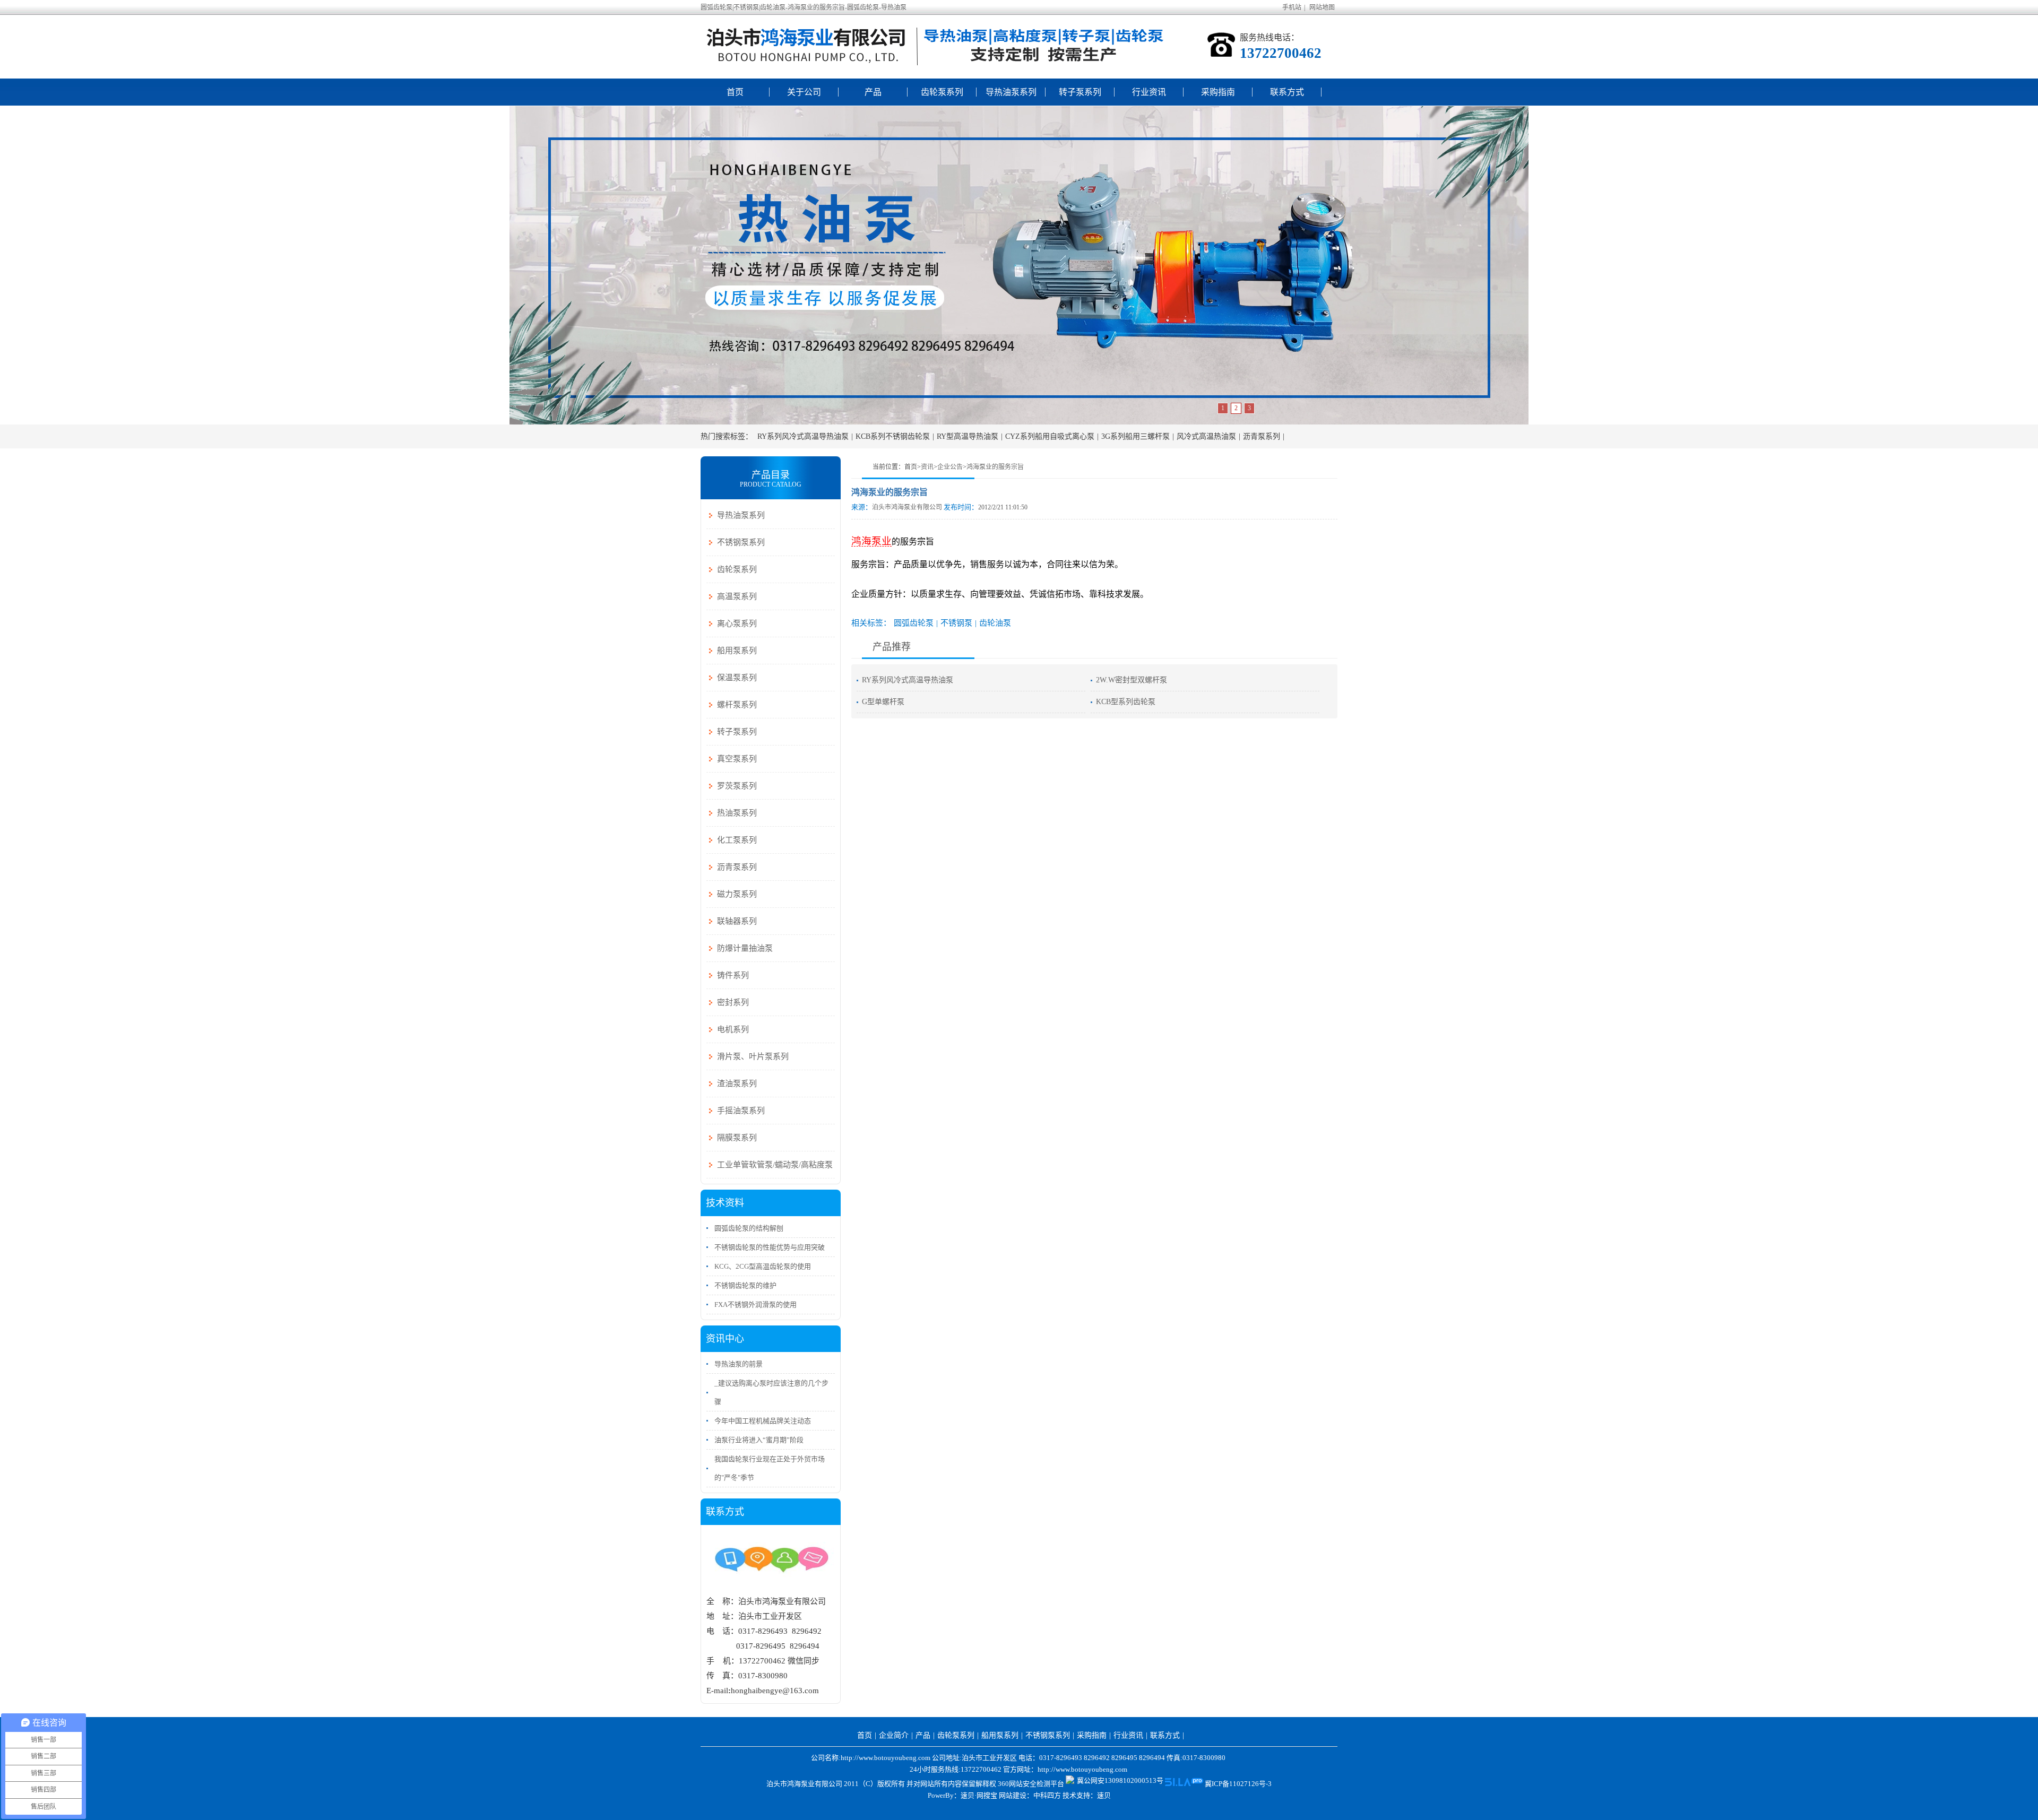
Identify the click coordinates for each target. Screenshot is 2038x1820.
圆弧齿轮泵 (914, 623)
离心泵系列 (737, 623)
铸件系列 (733, 975)
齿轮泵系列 (942, 92)
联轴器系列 (737, 921)
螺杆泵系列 (737, 705)
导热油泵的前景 (739, 1364)
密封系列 (733, 1002)
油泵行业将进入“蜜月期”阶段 (759, 1440)
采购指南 (1218, 92)
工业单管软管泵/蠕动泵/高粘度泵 (775, 1165)
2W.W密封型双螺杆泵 (1132, 680)
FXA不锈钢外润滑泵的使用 (755, 1305)
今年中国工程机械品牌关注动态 (763, 1421)
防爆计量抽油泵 (745, 948)
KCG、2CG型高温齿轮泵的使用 (763, 1266)
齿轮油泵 (995, 623)
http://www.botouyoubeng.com (1082, 1769)
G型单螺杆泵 (883, 702)
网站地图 (1322, 7)
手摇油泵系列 (741, 1111)
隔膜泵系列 (737, 1138)
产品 (873, 92)
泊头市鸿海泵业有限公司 (907, 507)
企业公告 (950, 467)
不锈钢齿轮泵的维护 (745, 1285)
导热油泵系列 (1011, 92)
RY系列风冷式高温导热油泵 (803, 436)
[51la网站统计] (1184, 1784)
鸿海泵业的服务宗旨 (995, 467)
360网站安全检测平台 (1031, 1784)
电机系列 (733, 1029)
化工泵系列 (737, 840)
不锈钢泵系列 (741, 542)
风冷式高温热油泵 (1206, 436)
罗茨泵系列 (737, 786)
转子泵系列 (1080, 92)
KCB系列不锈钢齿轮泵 (893, 436)
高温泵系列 (737, 596)
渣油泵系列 (737, 1084)
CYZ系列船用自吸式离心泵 (1050, 436)
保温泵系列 (737, 678)
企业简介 (894, 1735)
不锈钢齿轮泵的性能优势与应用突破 (770, 1247)
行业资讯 (1149, 92)
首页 (735, 92)
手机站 (1292, 7)
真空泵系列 (737, 759)
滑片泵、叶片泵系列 (753, 1056)
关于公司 (804, 92)
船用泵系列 (737, 651)
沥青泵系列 (1262, 436)
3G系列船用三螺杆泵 (1135, 436)
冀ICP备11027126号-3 (1238, 1784)
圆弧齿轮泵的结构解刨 (749, 1228)
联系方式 (1287, 92)
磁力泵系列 (737, 894)
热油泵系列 (737, 813)
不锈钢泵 (956, 623)
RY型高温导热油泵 (968, 436)
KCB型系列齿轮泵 (1126, 702)
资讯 (927, 467)
